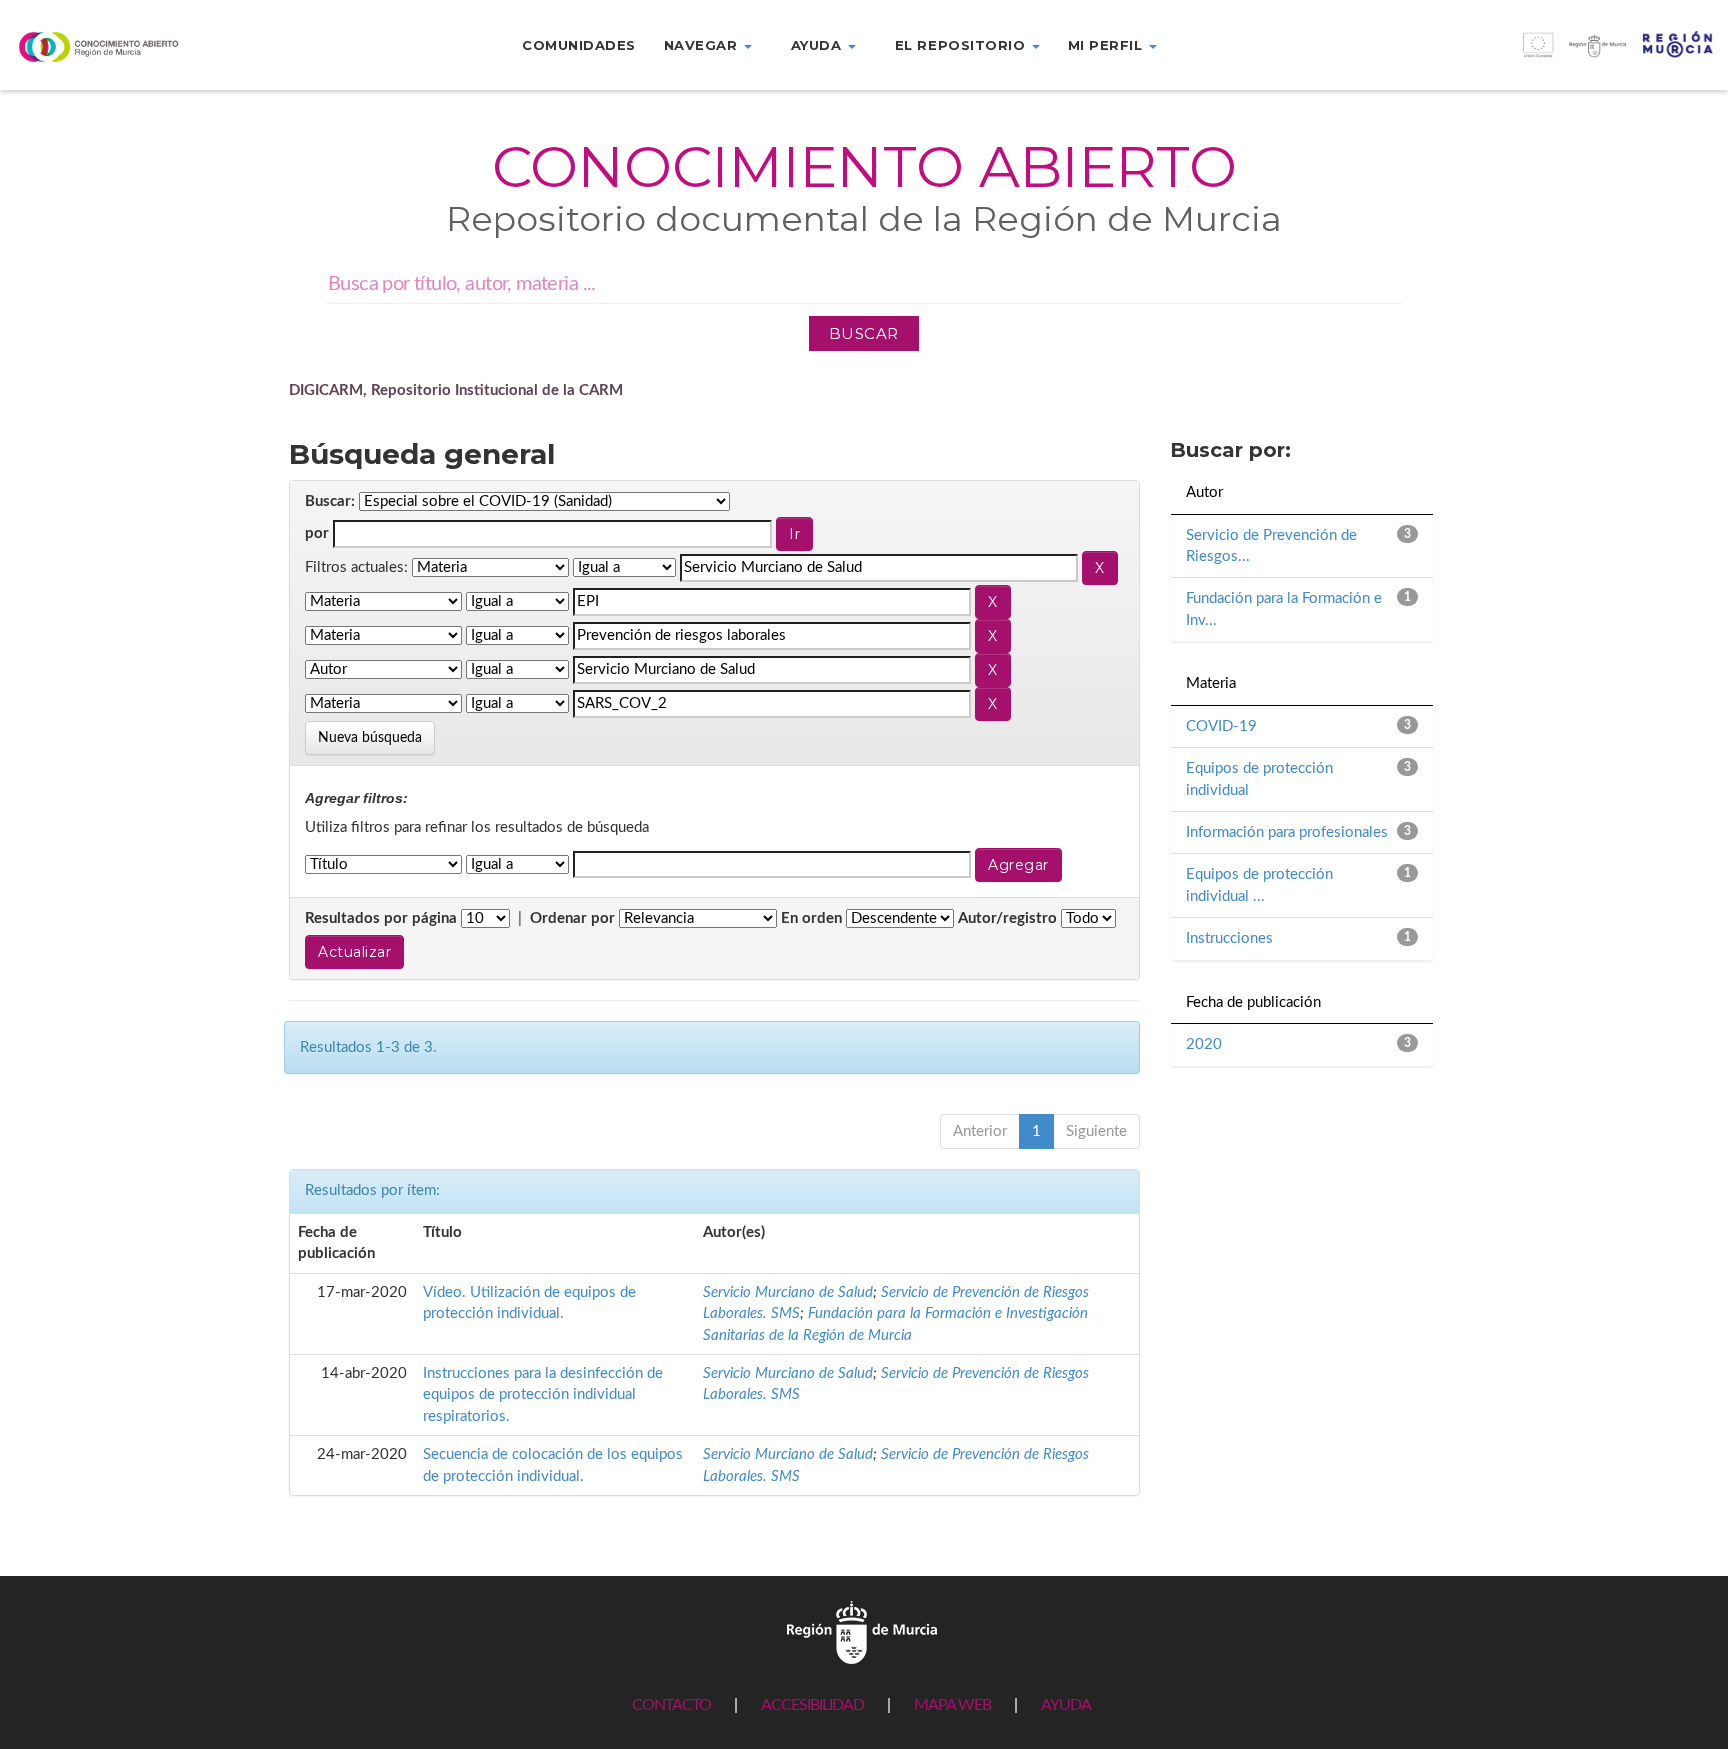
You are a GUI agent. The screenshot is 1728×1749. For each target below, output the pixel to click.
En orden (811, 918)
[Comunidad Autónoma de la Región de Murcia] (862, 1631)
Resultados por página (381, 918)
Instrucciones (1229, 938)
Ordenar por (572, 918)
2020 (1204, 1044)
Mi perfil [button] (1107, 45)
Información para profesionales (1287, 832)
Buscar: (330, 501)
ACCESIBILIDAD (812, 1705)
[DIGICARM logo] (144, 46)
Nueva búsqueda (370, 738)
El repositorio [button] (962, 45)
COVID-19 (1221, 726)
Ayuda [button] (818, 45)
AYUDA (1066, 1705)
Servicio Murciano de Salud (788, 1292)
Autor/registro (1007, 918)
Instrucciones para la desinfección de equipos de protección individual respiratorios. (543, 1395)
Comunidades (579, 45)
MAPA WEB (952, 1705)
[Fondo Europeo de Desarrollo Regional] (1512, 55)
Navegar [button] (703, 45)
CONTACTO (671, 1705)
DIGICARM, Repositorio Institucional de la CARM (456, 390)
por (317, 533)
